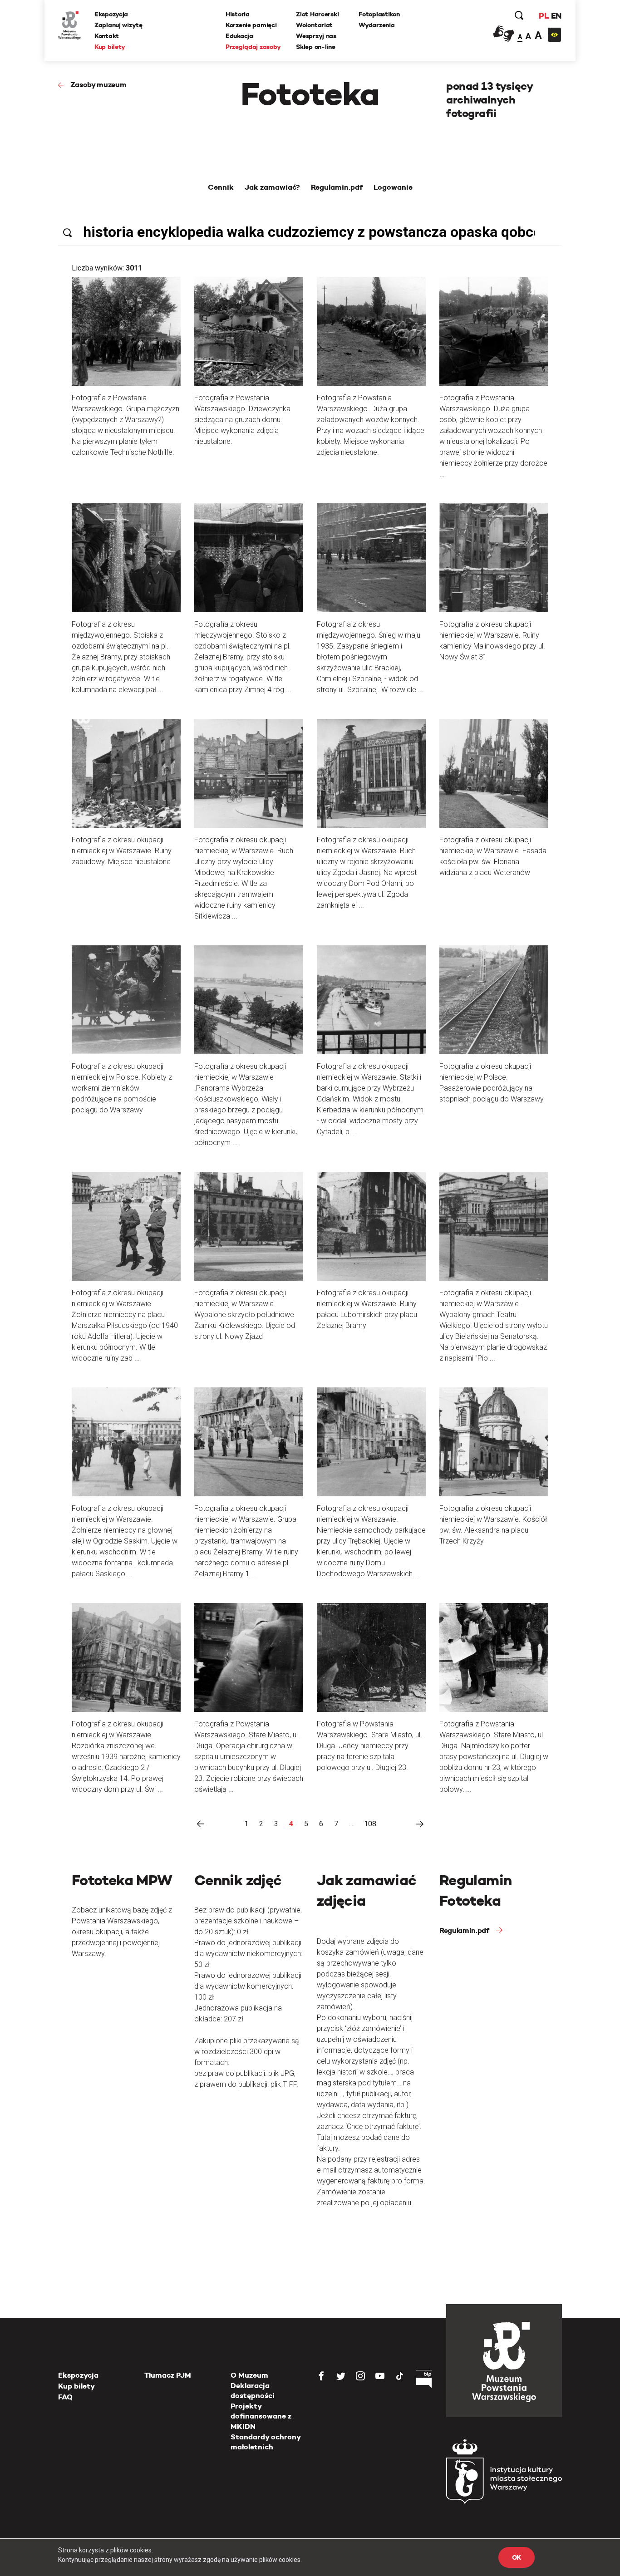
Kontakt (107, 36)
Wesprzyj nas (316, 36)
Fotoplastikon (379, 14)
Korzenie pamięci (251, 25)
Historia (238, 14)
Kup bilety (110, 47)
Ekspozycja (111, 14)
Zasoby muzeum (98, 85)
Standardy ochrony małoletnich (266, 2442)
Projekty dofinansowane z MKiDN (261, 2416)
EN (556, 16)
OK (517, 2557)
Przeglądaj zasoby (253, 47)
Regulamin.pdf (464, 1930)
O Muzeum (249, 2375)
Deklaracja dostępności (253, 2391)
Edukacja (239, 36)
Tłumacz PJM (168, 2375)
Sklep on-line (315, 47)
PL (544, 16)
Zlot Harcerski (317, 14)
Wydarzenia (376, 25)
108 (370, 1824)
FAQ (65, 2397)
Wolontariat (314, 25)
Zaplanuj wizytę (118, 25)
